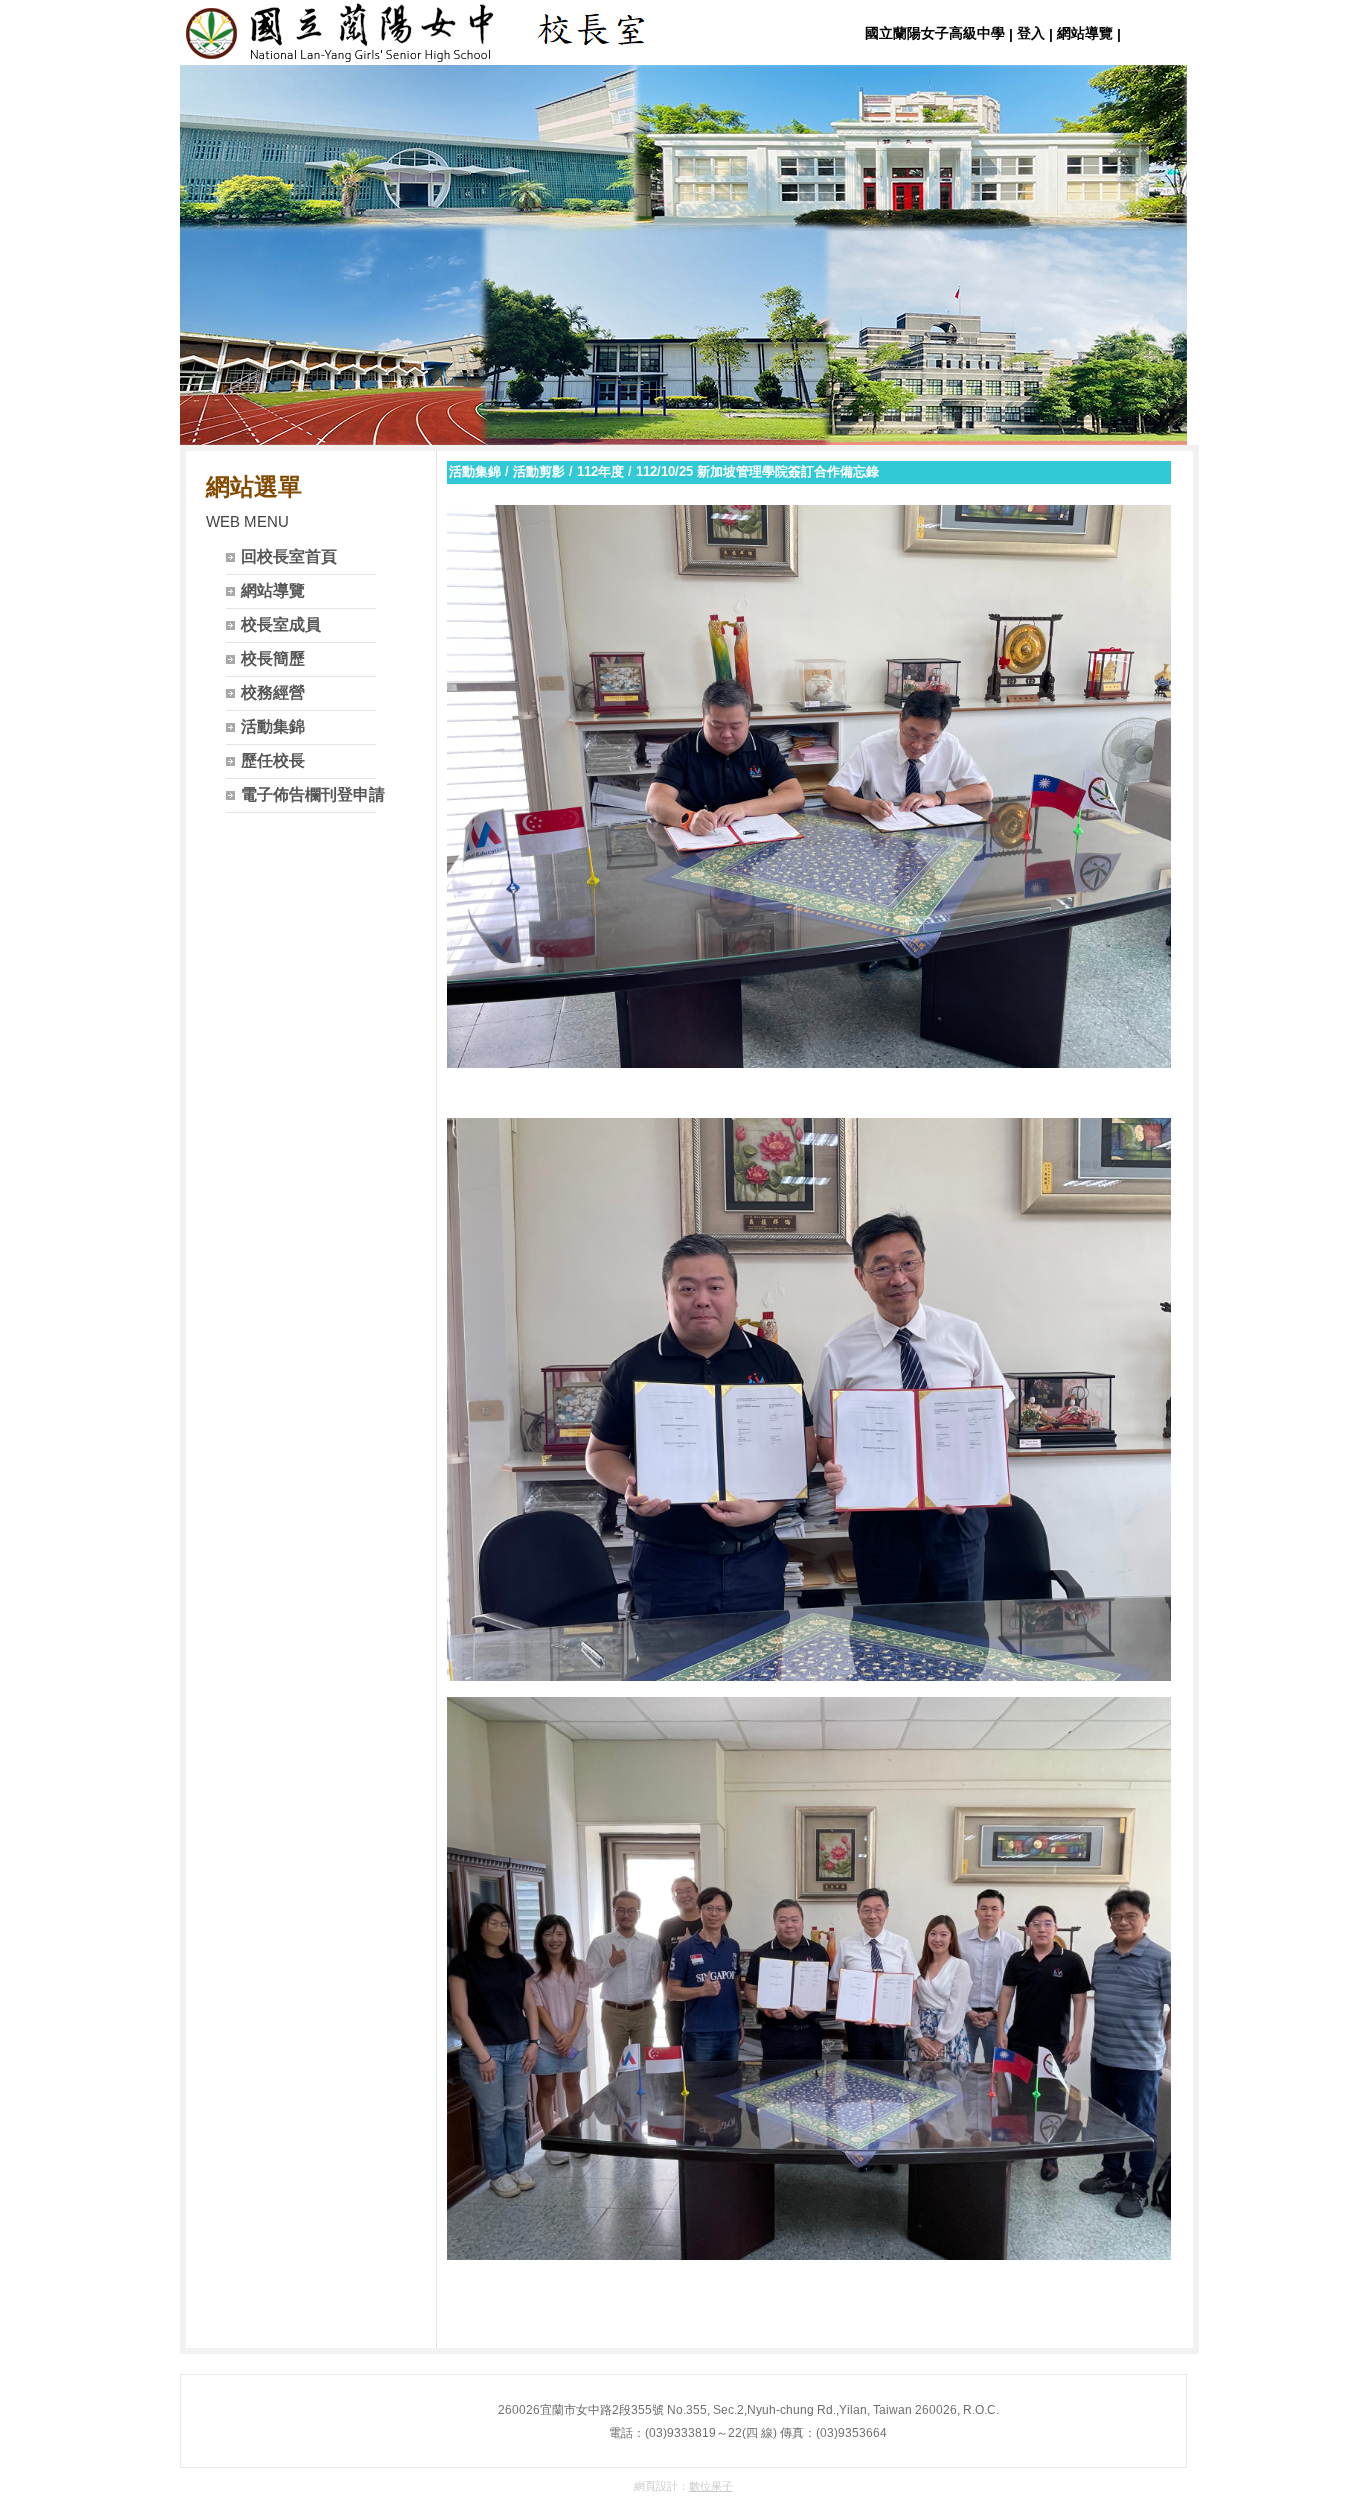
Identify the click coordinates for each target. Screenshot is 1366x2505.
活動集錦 (475, 471)
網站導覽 (1085, 33)
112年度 (600, 471)
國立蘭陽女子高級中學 (935, 33)
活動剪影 (539, 471)
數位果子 (711, 2486)
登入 (1031, 33)
